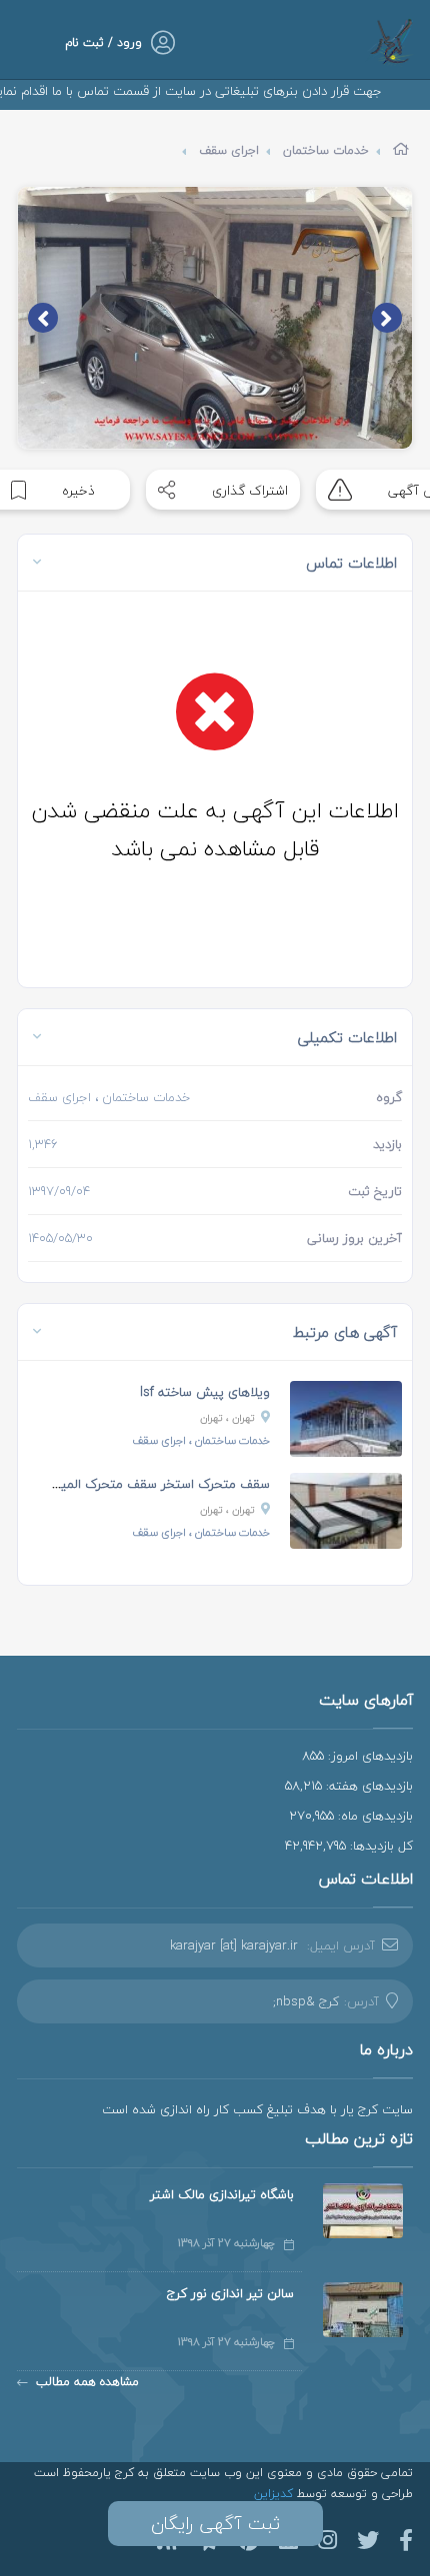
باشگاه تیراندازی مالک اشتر (222, 2194)
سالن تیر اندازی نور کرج (230, 2293)
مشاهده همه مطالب (87, 2382)
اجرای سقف (229, 150)
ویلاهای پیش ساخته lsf (205, 1392)
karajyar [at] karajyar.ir (234, 1945)
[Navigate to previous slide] (387, 318)
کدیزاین (275, 2494)
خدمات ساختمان (326, 150)
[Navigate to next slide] (43, 318)
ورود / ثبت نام (103, 42)
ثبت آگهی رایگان (215, 2524)
